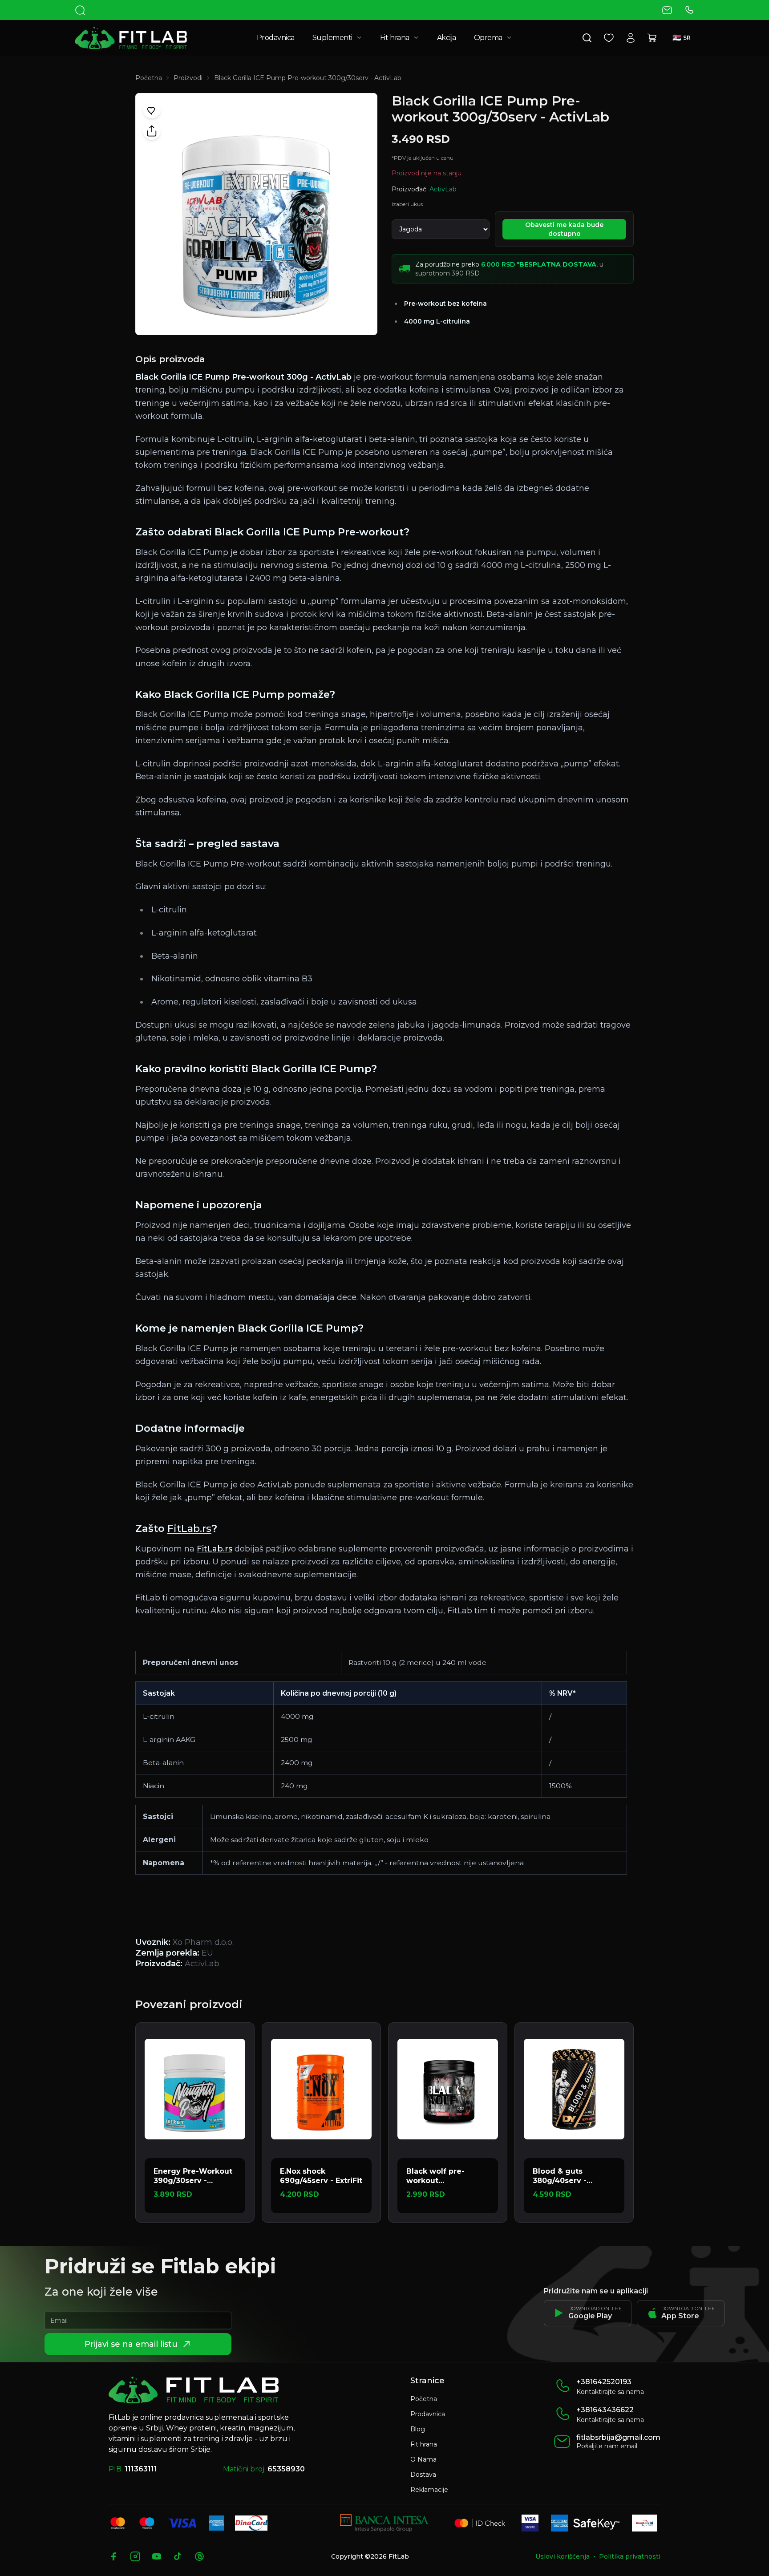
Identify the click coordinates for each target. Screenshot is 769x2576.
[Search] (80, 10)
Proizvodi (188, 78)
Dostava (423, 2475)
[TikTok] (178, 2556)
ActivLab (443, 189)
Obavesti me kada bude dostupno (564, 229)
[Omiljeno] (609, 38)
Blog (418, 2429)
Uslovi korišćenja (563, 2556)
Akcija (447, 38)
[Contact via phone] (689, 10)
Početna (149, 78)
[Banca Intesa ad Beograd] (384, 2523)
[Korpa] (652, 38)
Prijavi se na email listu (131, 2344)
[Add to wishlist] (152, 109)
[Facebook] (114, 2556)
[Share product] (152, 131)
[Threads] (199, 2556)
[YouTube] (157, 2556)
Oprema (488, 38)
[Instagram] (135, 2556)
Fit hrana (395, 38)
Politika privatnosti (630, 2556)
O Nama (423, 2459)
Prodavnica (276, 38)
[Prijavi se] (631, 38)
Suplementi (332, 38)
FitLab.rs (189, 1528)
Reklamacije (429, 2490)
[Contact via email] (667, 10)
